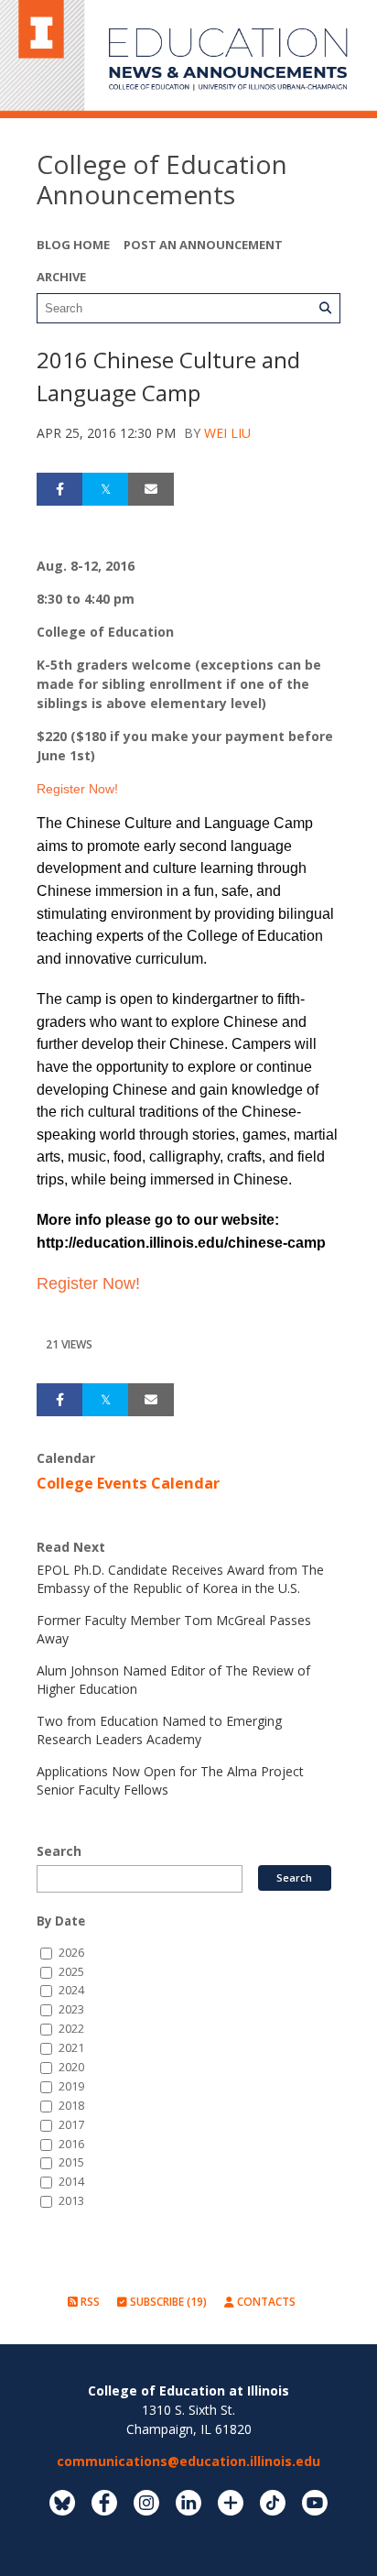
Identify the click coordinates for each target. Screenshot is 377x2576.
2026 (71, 1953)
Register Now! (79, 789)
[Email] (151, 489)
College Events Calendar (128, 1483)
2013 (71, 2201)
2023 (71, 2009)
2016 (71, 2144)
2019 (71, 2086)
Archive (61, 277)
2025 (71, 1972)
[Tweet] (105, 489)
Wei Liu (227, 433)
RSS (89, 2302)
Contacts (265, 2302)
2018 (71, 2106)
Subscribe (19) (167, 2302)
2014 (71, 2182)
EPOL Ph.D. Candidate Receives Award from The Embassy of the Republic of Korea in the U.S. (180, 1579)
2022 (71, 2029)
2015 (71, 2162)
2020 (71, 2067)
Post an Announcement (203, 245)
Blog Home (73, 245)
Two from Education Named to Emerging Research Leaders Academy (159, 1730)
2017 (71, 2125)
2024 (71, 1990)
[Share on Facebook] (59, 489)
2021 (71, 2048)
